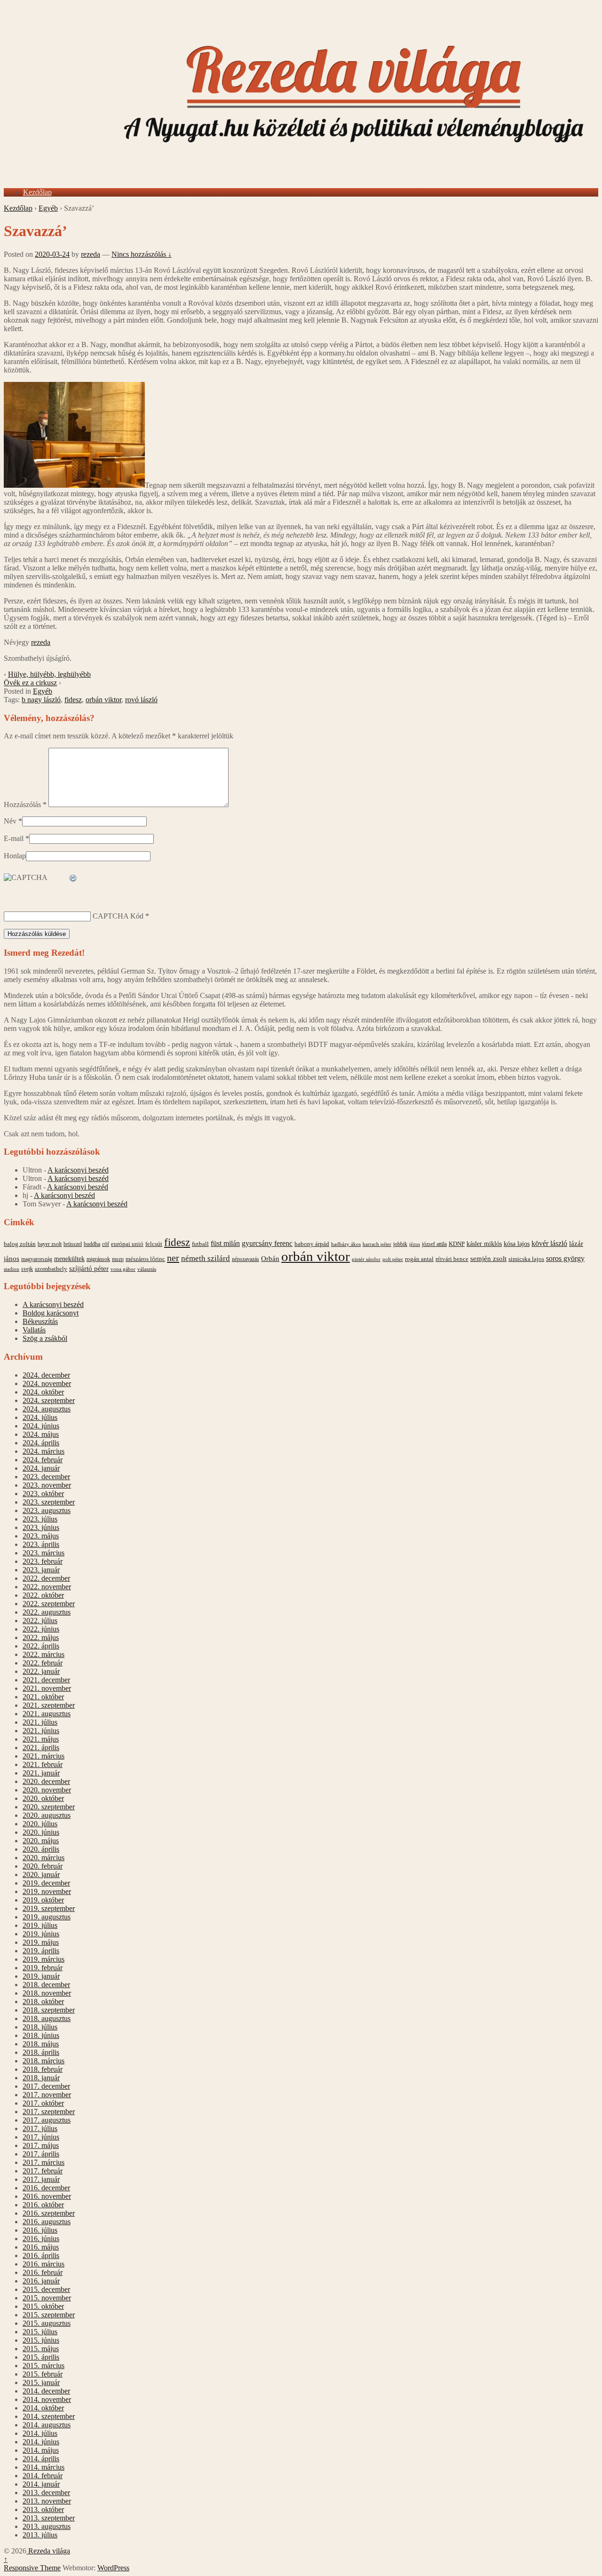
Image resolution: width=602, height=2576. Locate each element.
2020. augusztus (47, 1815)
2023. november (47, 1485)
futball (200, 1244)
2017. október (43, 2103)
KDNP (457, 1244)
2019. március (44, 1959)
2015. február (43, 2374)
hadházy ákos (346, 1244)
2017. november (47, 2095)
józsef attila (434, 1244)
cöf (106, 1244)
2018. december (46, 1985)
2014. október (43, 2408)
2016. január (41, 2281)
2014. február (43, 2476)
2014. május (41, 2450)
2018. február (43, 2069)
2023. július (40, 1519)
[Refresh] (73, 878)
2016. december (46, 2188)
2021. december (46, 1680)
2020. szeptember (49, 1807)
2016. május (41, 2247)
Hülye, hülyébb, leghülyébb (49, 674)
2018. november (47, 1993)
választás (147, 1269)
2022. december (46, 1578)
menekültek (69, 1259)
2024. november (47, 1383)
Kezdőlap (37, 192)
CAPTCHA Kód (118, 916)
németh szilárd (206, 1258)
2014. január (41, 2484)
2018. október (43, 2001)
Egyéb (48, 208)
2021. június (41, 1731)
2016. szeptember (49, 2213)
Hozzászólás (25, 805)
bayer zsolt (50, 1244)
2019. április (41, 1951)
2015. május (41, 2349)
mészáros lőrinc (145, 1259)
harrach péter (377, 1244)
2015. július (40, 2332)
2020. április (41, 1849)
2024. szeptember (49, 1400)
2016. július (40, 2230)
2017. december (46, 2086)
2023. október (43, 1494)
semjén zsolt (488, 1258)
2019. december (46, 1883)
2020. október (43, 1798)
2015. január (41, 2382)
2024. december (46, 1375)
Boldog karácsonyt (51, 1313)
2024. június (41, 1426)
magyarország (37, 1259)
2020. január (41, 1875)
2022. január (41, 1671)
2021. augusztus (47, 1714)
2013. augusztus (47, 2526)
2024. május (41, 1434)
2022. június (41, 1629)
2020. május (41, 1841)
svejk (27, 1269)
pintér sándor (366, 1259)
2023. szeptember (49, 1502)
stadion (12, 1269)
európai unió (127, 1244)
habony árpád (312, 1244)
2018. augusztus (47, 2018)
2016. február (43, 2272)
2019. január (41, 1976)
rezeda (91, 254)
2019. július (40, 1925)
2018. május (41, 2044)
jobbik (400, 1244)
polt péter (393, 1259)
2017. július (40, 2128)
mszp (118, 1259)
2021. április (41, 1748)
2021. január (41, 1773)
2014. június (41, 2442)
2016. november (47, 2196)
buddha (92, 1244)
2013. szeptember (49, 2518)
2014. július (40, 2433)
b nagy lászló (41, 700)
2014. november (47, 2399)
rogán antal (419, 1259)
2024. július (40, 1417)
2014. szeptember (49, 2416)
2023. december (46, 1477)
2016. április (41, 2255)
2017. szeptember (49, 2112)
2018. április (41, 2052)
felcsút (154, 1244)
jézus (415, 1244)
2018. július (40, 2027)
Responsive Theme (32, 2568)
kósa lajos (517, 1244)
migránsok (98, 1259)
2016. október (43, 2205)
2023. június (41, 1527)
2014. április (41, 2459)
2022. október (43, 1595)
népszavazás (246, 1259)
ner (173, 1258)
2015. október (43, 2306)
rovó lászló (141, 700)
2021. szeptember (49, 1705)
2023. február (43, 1561)
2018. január (41, 2078)
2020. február (43, 1866)
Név (10, 821)
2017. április (41, 2154)
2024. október (43, 1392)
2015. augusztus (47, 2323)
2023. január (41, 1570)
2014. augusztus (47, 2425)
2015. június (41, 2340)
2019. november (47, 1891)
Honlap (15, 856)
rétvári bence (452, 1259)
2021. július (40, 1722)
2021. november (47, 1688)
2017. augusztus (47, 2120)
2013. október (43, 2509)
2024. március (44, 1451)
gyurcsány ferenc (267, 1244)
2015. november (47, 2298)
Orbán (270, 1259)
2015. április (41, 2357)
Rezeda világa (48, 2551)
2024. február (43, 1460)
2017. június (41, 2137)
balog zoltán (20, 1244)
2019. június (41, 1934)
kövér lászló (549, 1243)
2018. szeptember (49, 2010)
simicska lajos (526, 1259)
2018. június (41, 2035)
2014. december (46, 2391)
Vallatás (34, 1330)
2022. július (40, 1621)
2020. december (46, 1781)
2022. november (47, 1587)
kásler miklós (484, 1244)
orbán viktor (103, 700)
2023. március (44, 1553)
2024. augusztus (47, 1409)
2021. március (44, 1756)
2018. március (44, 2061)
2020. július (40, 1824)
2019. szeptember (49, 1908)
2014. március (44, 2467)
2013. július (40, 2535)
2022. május (41, 1637)
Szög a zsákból (45, 1338)
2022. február (43, 1663)
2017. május (41, 2145)
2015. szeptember (49, 2315)
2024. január (41, 1468)
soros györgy (565, 1258)
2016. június (41, 2239)
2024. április (41, 1443)
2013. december (46, 2493)
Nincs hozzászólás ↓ (142, 254)
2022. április (41, 1646)
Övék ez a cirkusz (30, 683)
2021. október (43, 1697)
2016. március (44, 2264)
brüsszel (73, 1244)
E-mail (14, 838)
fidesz (73, 700)
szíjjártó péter (89, 1268)
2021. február (43, 1764)
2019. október (43, 1900)
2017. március (44, 2162)
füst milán (225, 1244)
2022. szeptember (49, 1604)
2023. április (41, 1544)
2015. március (44, 2366)
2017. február (43, 2171)
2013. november (47, 2501)
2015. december (46, 2289)
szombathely (51, 1269)
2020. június (41, 1832)
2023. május (41, 1536)
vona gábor (123, 1269)
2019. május (41, 1942)
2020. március (44, 1858)
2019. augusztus (47, 1917)
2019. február (43, 1968)
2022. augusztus (47, 1612)
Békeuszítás (40, 1321)
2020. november (47, 1790)
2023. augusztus (47, 1510)
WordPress (113, 2568)
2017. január (41, 2179)
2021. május (41, 1739)
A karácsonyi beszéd (78, 1170)
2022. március (44, 1654)
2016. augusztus (47, 2222)
